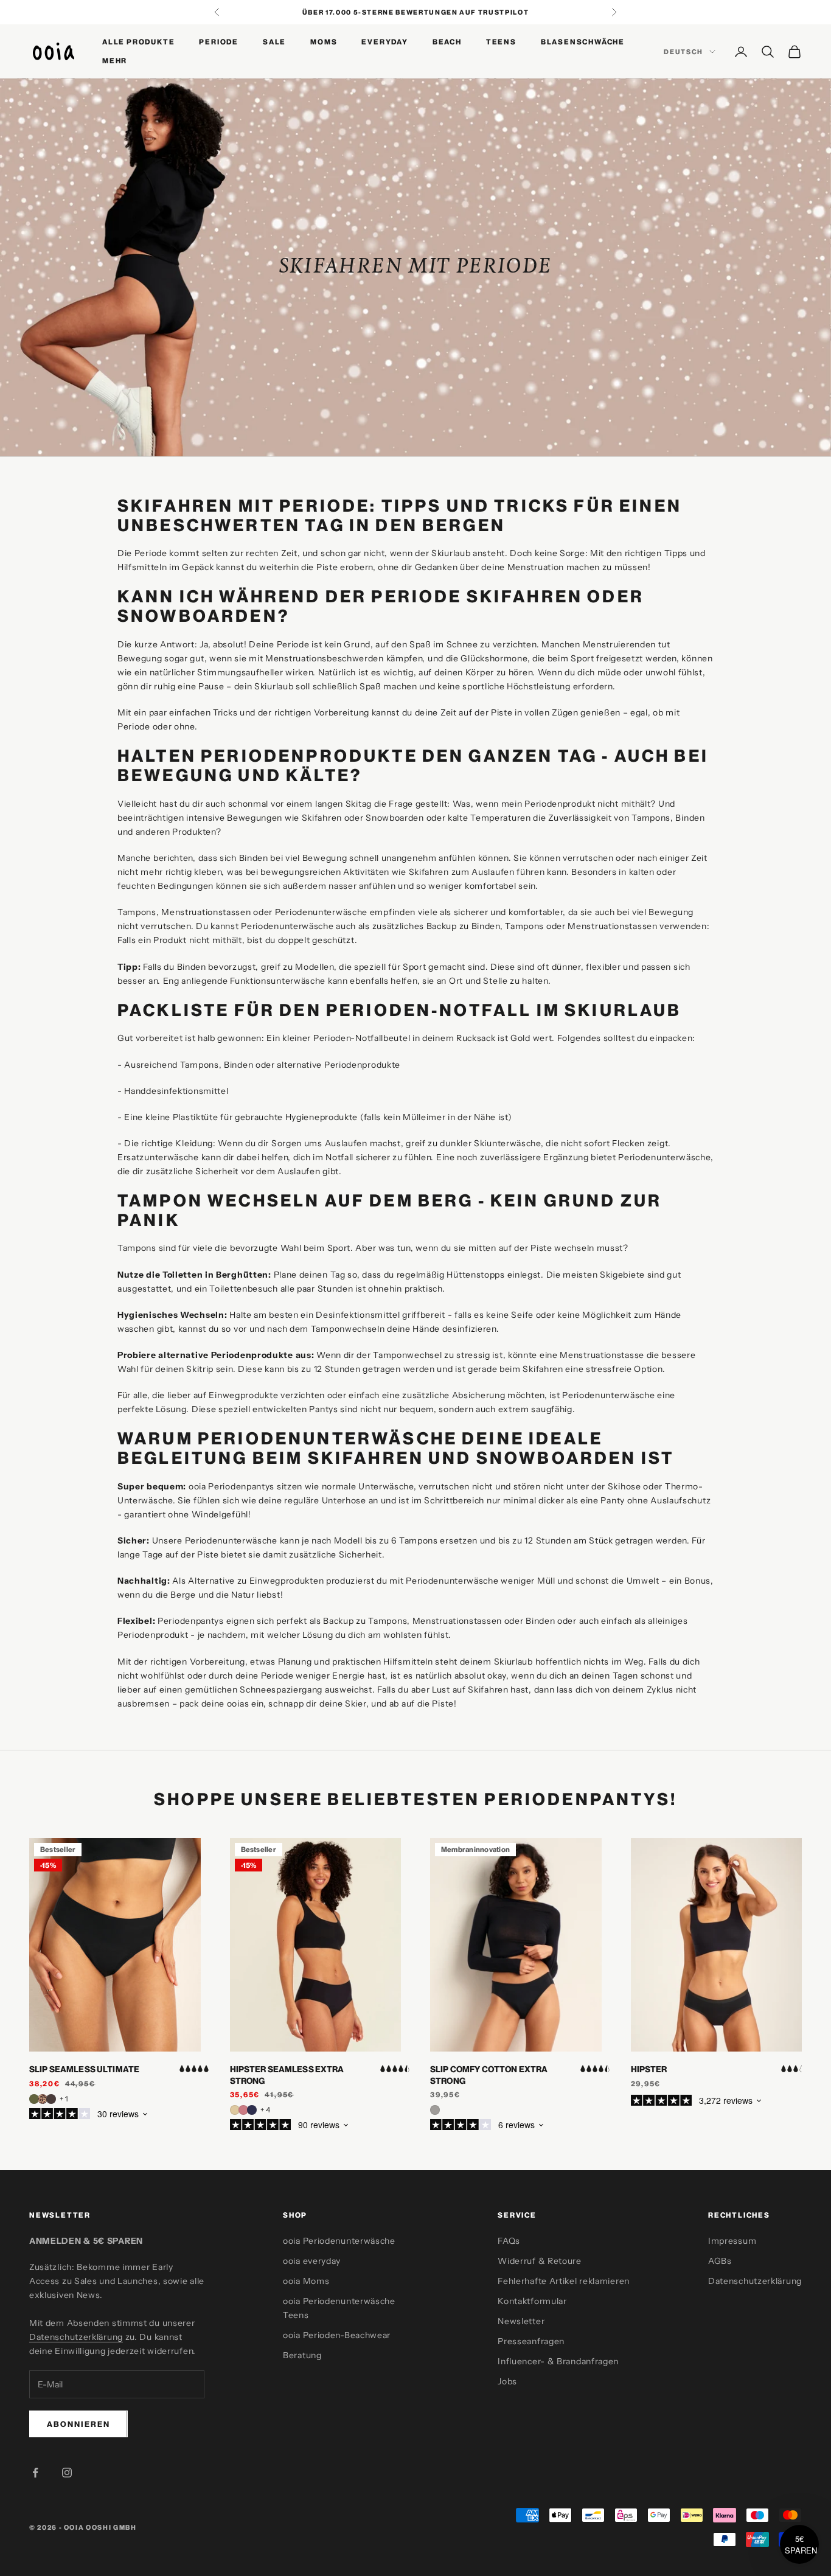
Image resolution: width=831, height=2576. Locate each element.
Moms (324, 42)
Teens (501, 42)
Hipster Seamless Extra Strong (287, 2075)
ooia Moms (306, 2281)
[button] (799, 2544)
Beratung (302, 2355)
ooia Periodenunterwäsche (339, 2241)
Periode (219, 42)
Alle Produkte (138, 42)
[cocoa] (51, 2099)
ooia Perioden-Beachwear (337, 2335)
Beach (447, 42)
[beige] (235, 2110)
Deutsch (683, 52)
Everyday (384, 42)
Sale (274, 42)
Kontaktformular (532, 2301)
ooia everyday (312, 2261)
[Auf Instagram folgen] (67, 2473)
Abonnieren (78, 2424)
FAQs (509, 2241)
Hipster (649, 2069)
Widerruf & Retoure (540, 2261)
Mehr (115, 61)
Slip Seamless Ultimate (84, 2069)
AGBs (720, 2261)
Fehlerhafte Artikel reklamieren (564, 2281)
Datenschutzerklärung (76, 2337)
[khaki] (34, 2099)
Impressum (732, 2241)
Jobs (507, 2381)
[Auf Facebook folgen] (35, 2473)
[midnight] (252, 2110)
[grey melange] (435, 2110)
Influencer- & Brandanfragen (558, 2361)
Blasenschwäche (583, 42)
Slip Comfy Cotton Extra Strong (489, 2075)
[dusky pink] (243, 2110)
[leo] (43, 2099)
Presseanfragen (531, 2341)
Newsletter (521, 2321)
